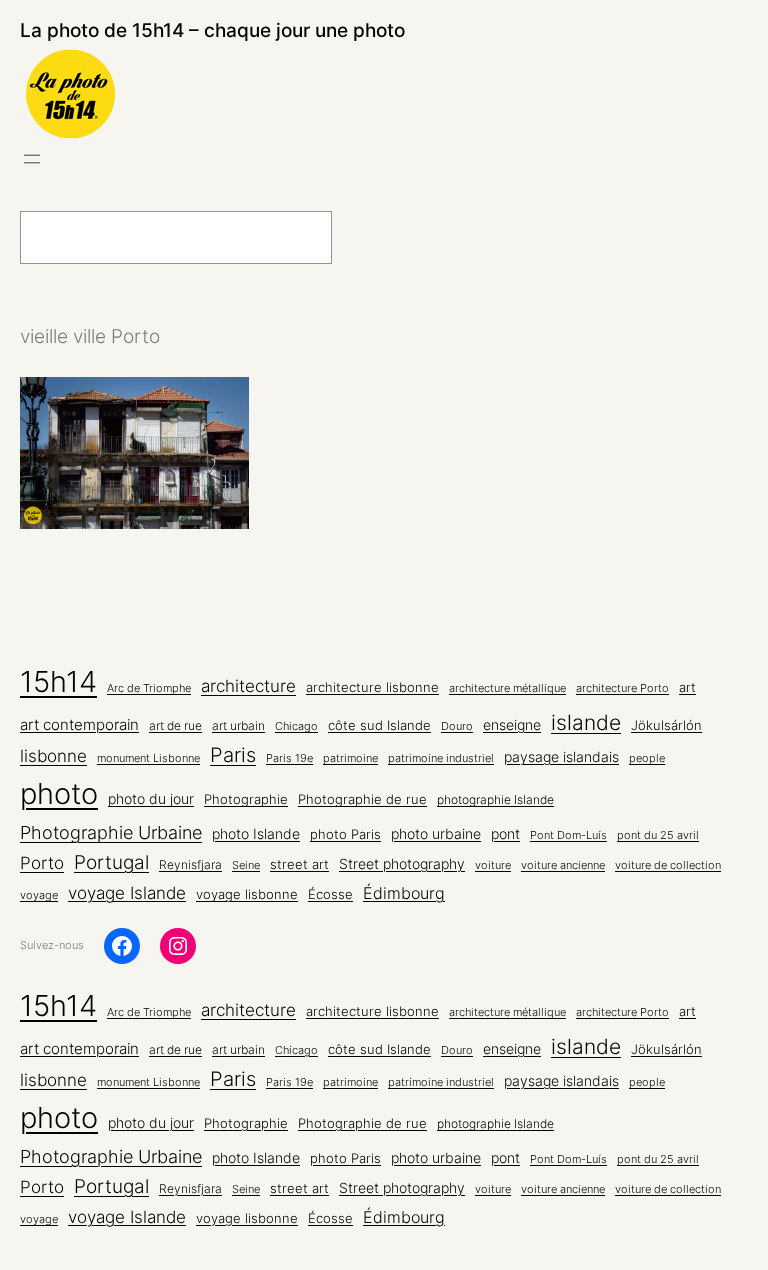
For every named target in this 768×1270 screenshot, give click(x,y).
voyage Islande (127, 893)
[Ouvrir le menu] (32, 159)
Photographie (246, 799)
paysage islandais (561, 757)
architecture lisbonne (372, 687)
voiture (493, 865)
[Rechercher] (381, 237)
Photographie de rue (362, 799)
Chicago (296, 726)
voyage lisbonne (247, 894)
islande (586, 722)
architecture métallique (507, 688)
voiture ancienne (563, 865)
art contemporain (79, 724)
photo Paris (345, 834)
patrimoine (350, 758)
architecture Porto (622, 688)
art (687, 687)
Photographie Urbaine (111, 832)
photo (59, 793)
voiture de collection (668, 865)
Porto (42, 862)
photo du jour (151, 799)
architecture (248, 686)
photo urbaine (436, 833)
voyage (39, 895)
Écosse (330, 894)
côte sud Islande (379, 725)
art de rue (175, 726)
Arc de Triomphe (149, 688)
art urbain (238, 726)
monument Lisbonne (148, 758)
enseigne (512, 725)
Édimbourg (404, 893)
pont (505, 834)
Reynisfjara (190, 865)
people (647, 758)
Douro (457, 726)
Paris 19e (289, 758)
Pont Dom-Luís (568, 835)
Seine (246, 865)
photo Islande (256, 833)
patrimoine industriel (441, 758)
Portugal (111, 862)
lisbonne (53, 755)
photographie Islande (495, 800)
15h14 (58, 681)
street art (299, 864)
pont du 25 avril (658, 835)
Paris (233, 755)
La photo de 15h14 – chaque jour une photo (212, 30)
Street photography (402, 864)
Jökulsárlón (666, 725)
